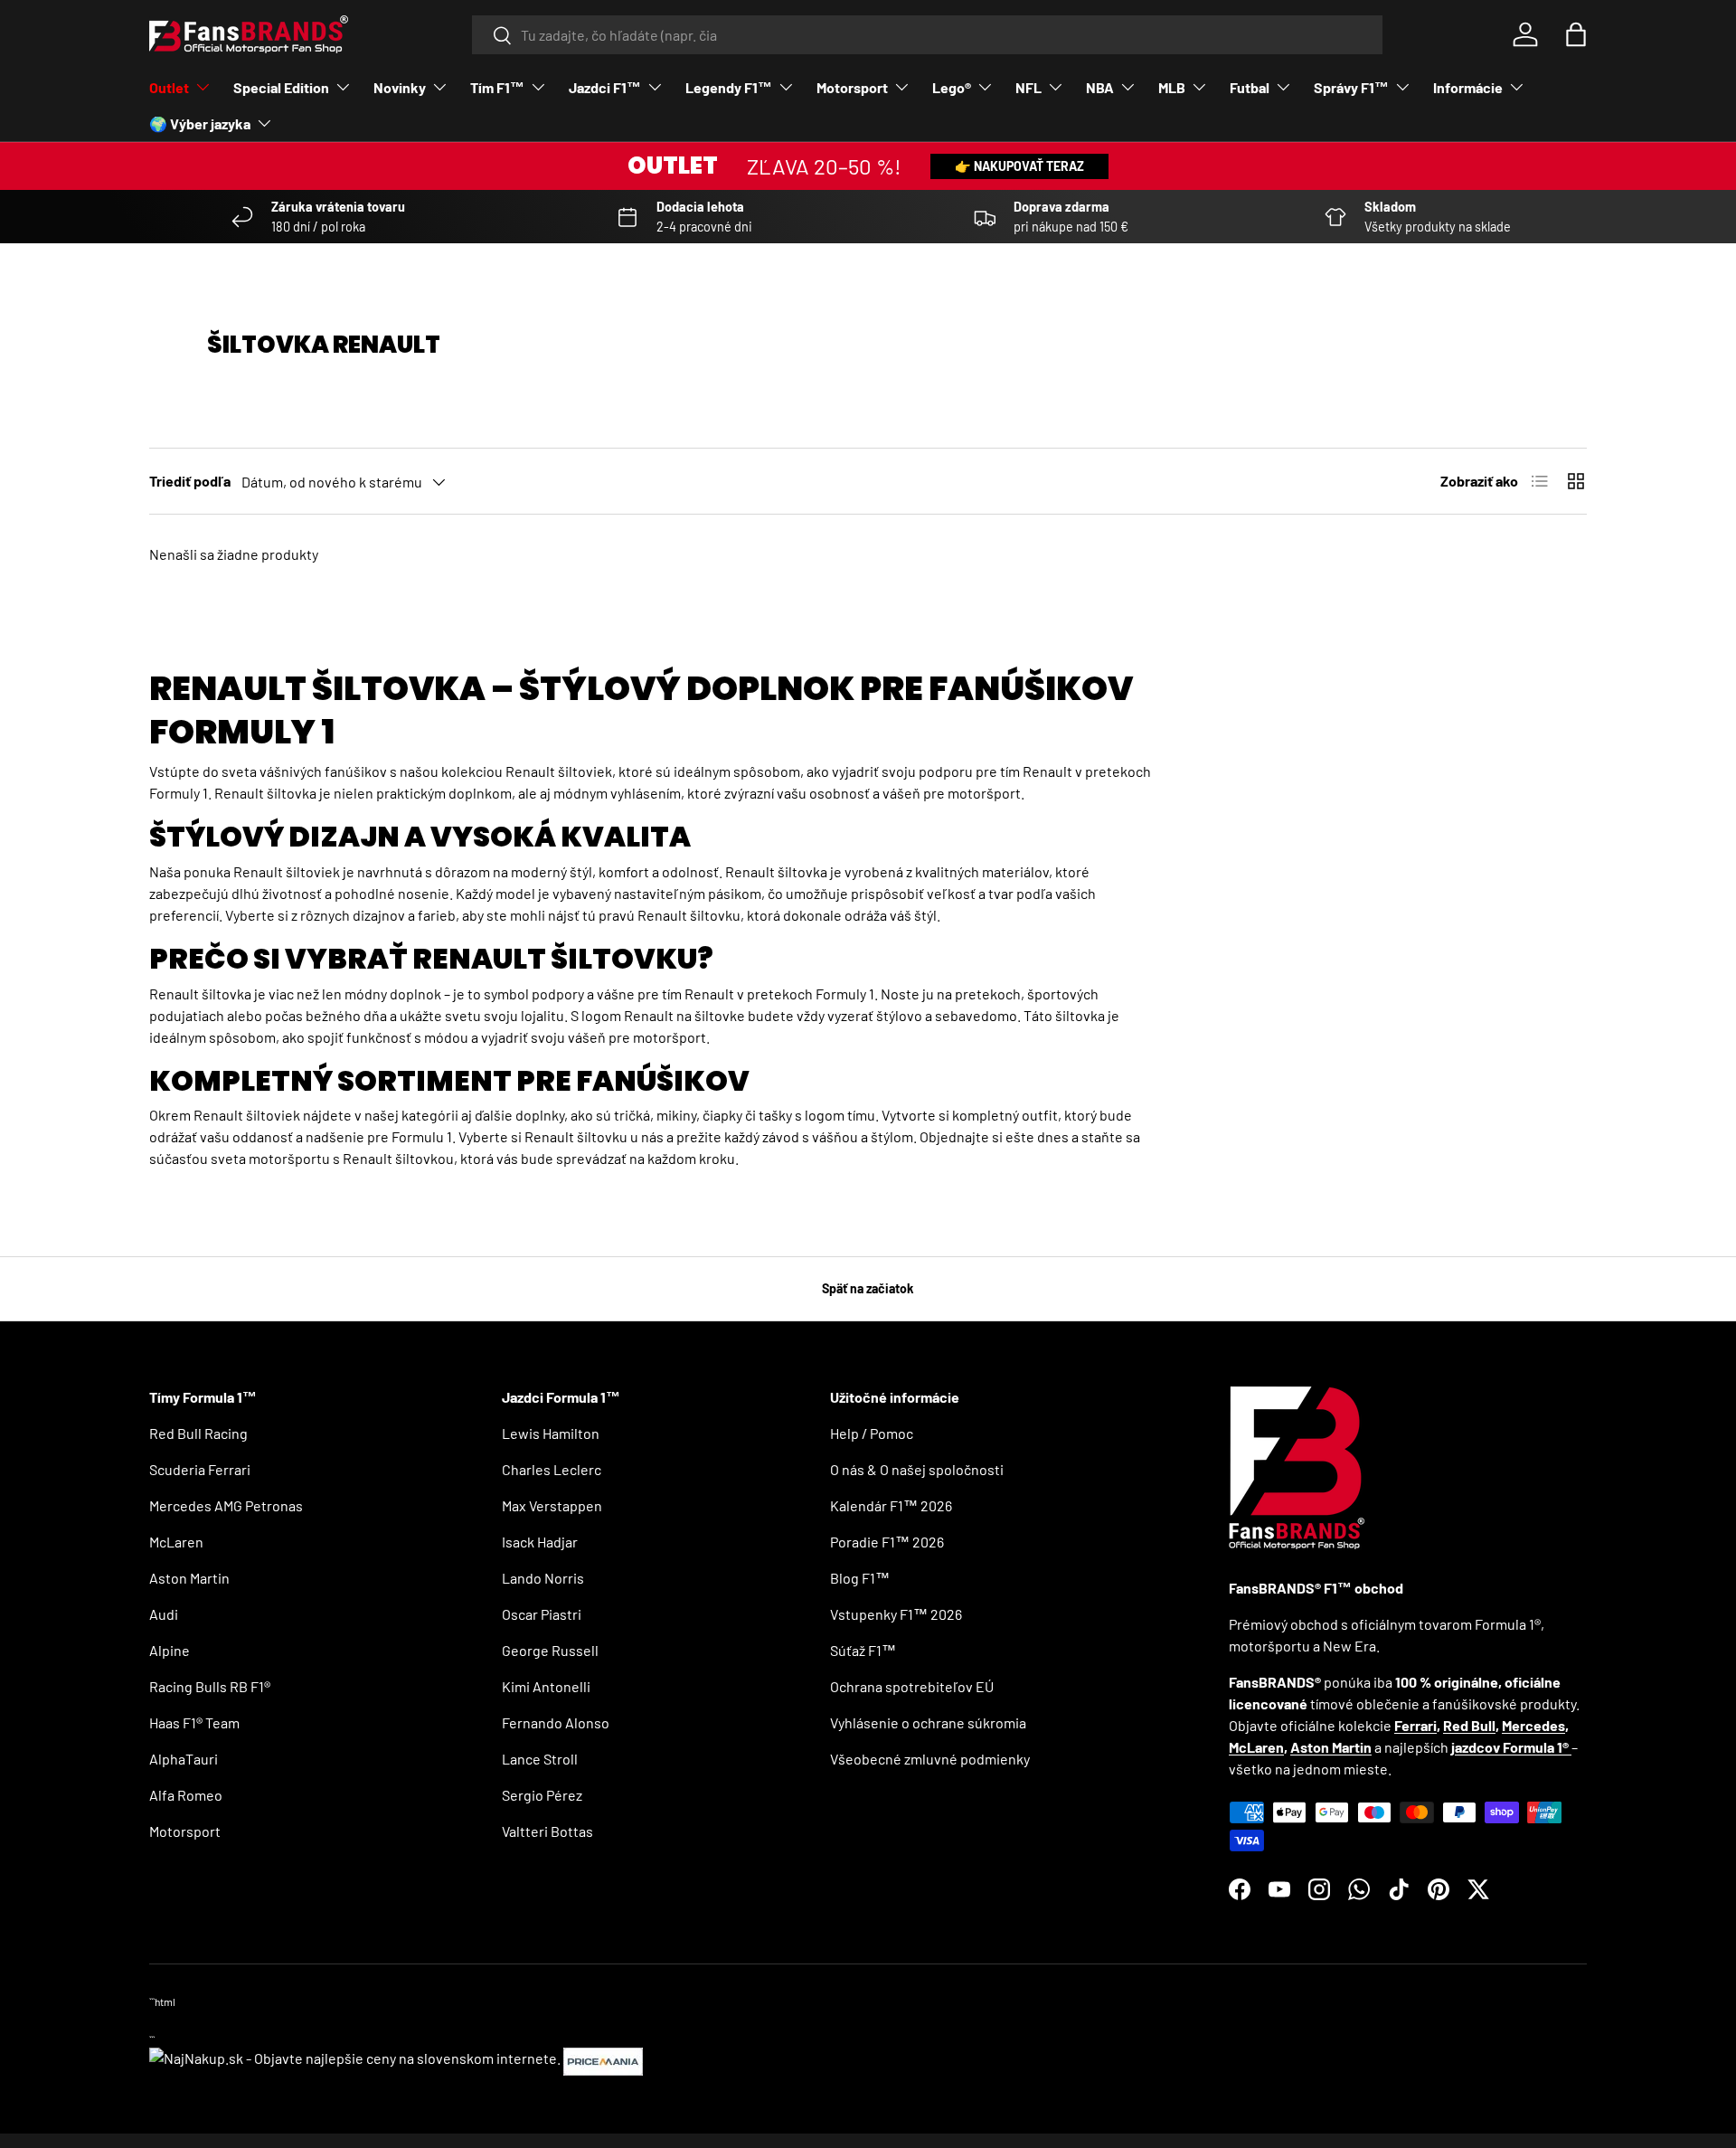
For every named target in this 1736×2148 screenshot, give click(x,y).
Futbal (1250, 87)
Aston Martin (189, 1578)
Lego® (952, 87)
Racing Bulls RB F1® (210, 1686)
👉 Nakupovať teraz (1019, 166)
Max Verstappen (552, 1505)
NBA (1100, 87)
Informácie (1468, 87)
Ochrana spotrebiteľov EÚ (912, 1686)
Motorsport (852, 87)
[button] (1576, 34)
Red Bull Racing (198, 1433)
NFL (1028, 87)
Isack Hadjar (540, 1542)
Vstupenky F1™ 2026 (896, 1614)
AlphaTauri (184, 1759)
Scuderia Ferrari (200, 1469)
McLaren (176, 1542)
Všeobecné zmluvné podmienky (930, 1759)
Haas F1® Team (194, 1722)
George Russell (550, 1650)
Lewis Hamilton (551, 1433)
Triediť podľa (190, 481)
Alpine (170, 1650)
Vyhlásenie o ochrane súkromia (928, 1722)
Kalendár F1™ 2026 (891, 1505)
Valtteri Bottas (547, 1831)
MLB (1172, 87)
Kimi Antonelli (546, 1686)
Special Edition (281, 87)
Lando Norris (543, 1578)
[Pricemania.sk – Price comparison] (603, 2058)
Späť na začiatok (868, 1288)
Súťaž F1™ (863, 1650)
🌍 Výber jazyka (200, 123)
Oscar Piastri (542, 1614)
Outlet (169, 87)
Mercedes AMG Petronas (226, 1505)
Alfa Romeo (186, 1795)
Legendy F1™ (729, 87)
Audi (164, 1614)
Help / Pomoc (872, 1433)
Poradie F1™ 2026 (887, 1542)
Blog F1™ (860, 1578)
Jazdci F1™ (605, 87)
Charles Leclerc (552, 1469)
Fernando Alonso (556, 1722)
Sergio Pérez (542, 1795)
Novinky (400, 87)
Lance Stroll (540, 1759)
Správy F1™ (1351, 87)
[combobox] (927, 35)
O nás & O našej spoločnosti (917, 1469)
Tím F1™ (497, 87)
